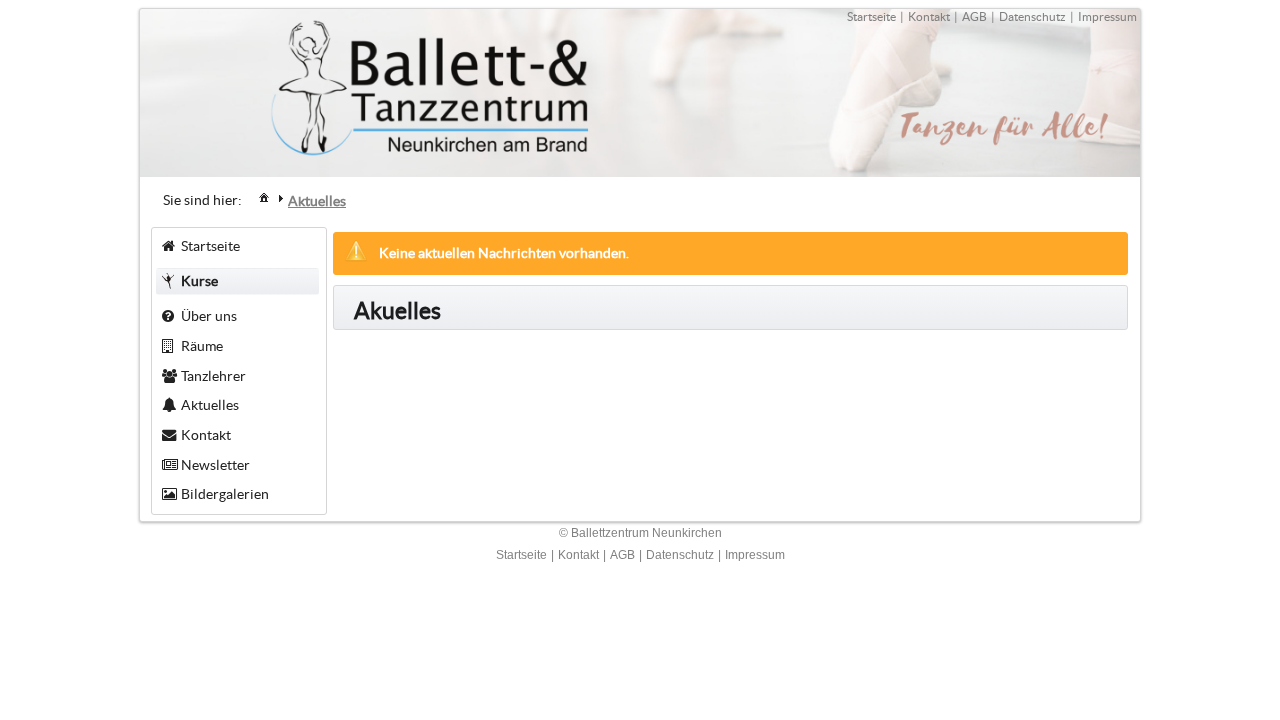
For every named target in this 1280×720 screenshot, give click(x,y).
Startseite (871, 16)
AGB (974, 16)
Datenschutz (1032, 16)
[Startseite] (264, 197)
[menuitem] (264, 196)
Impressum (1107, 16)
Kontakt (929, 16)
